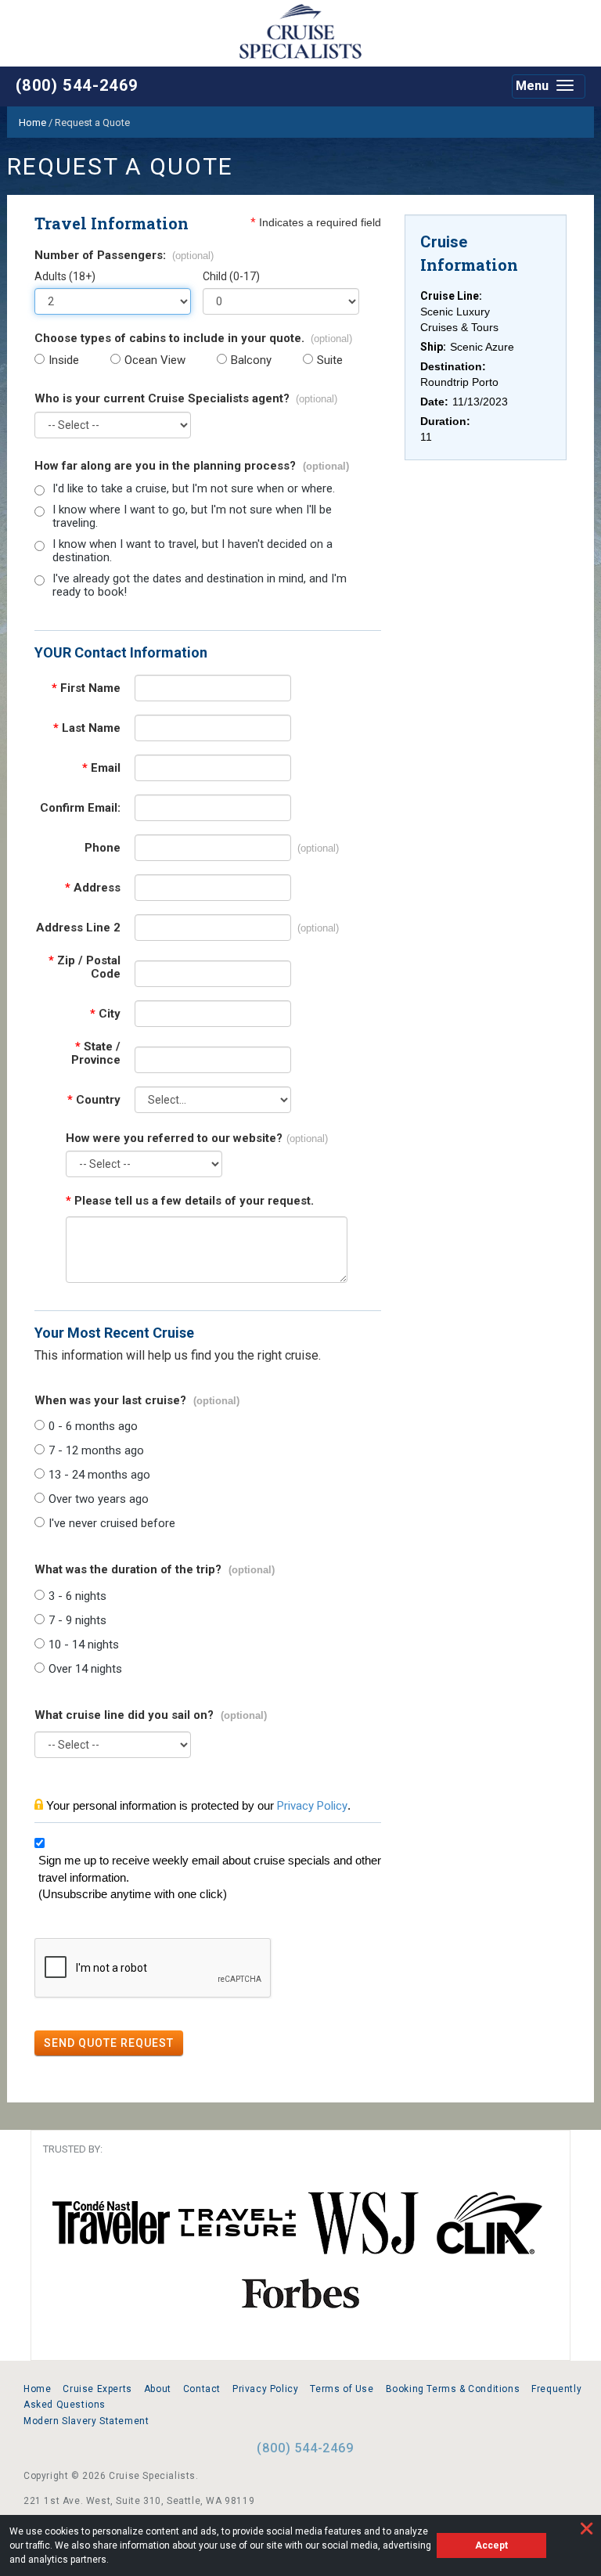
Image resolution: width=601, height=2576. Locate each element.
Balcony (251, 360)
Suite (330, 360)
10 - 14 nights (84, 1645)
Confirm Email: (80, 808)
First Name (86, 688)
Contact (202, 2389)
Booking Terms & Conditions (453, 2389)
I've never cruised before (112, 1524)
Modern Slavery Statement (86, 2421)
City (105, 1014)
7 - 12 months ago (96, 1451)
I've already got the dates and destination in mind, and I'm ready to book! (200, 585)
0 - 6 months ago (93, 1427)
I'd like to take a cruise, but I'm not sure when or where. (194, 489)
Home (37, 2389)
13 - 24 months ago (99, 1475)
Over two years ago (99, 1499)
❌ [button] (587, 2528)
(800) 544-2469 (77, 85)
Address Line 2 (78, 928)
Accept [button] (491, 2545)
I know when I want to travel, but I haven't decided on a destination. (193, 551)
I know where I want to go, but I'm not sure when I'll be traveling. (192, 517)
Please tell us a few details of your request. (190, 1201)
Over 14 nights (85, 1669)
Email (101, 768)
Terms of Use (342, 2389)
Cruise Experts (97, 2389)
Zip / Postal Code (85, 967)
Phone (103, 848)
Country (94, 1100)
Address (93, 888)
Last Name (87, 728)
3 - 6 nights (77, 1596)
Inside (64, 360)
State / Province (96, 1054)
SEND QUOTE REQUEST (109, 2043)
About (158, 2389)
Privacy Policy (312, 1806)
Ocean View (155, 360)
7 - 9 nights (77, 1621)
